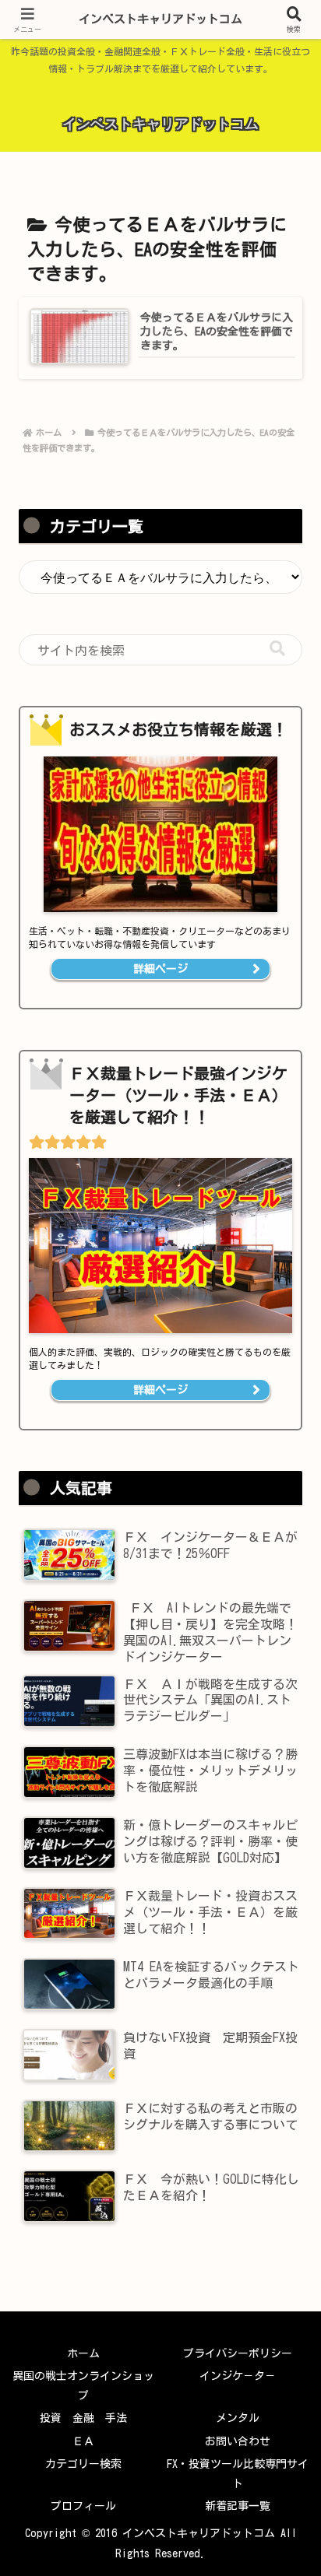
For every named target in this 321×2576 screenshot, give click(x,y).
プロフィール (83, 2506)
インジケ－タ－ (238, 2376)
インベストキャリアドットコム (160, 19)
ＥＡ (83, 2441)
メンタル (238, 2418)
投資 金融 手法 (83, 2418)
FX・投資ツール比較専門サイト (238, 2474)
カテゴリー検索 (83, 2464)
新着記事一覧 (238, 2506)
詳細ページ (160, 969)
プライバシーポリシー (238, 2353)
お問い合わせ (238, 2441)
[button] (277, 649)
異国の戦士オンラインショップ (83, 2386)
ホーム (83, 2353)
